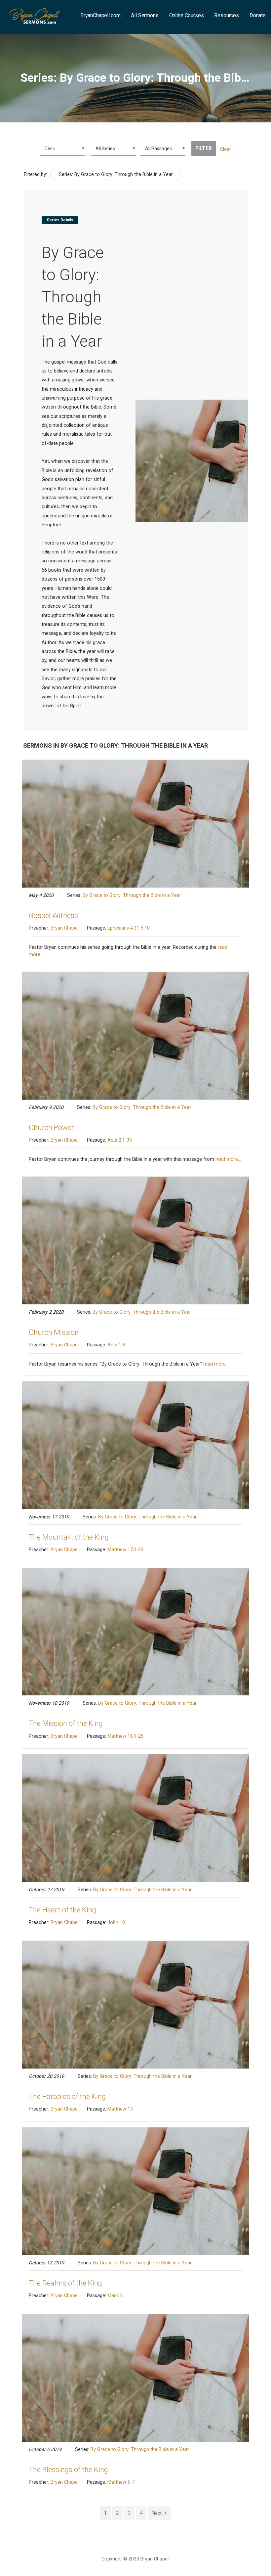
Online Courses (187, 15)
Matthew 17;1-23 (125, 1550)
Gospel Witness (53, 916)
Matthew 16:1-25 (125, 1736)
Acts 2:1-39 (120, 1140)
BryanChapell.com (100, 15)
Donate (258, 15)
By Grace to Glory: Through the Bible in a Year (132, 895)
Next (157, 2513)
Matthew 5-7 (121, 2482)
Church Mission (54, 1332)
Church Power (51, 1128)
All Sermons (145, 15)
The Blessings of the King (68, 2470)
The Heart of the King (62, 1910)
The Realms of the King (65, 2283)
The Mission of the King (66, 1723)
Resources (227, 15)
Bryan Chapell (65, 928)
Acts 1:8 (116, 1345)
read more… (228, 1159)
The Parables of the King (67, 2096)
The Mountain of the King (69, 1537)
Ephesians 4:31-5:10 (129, 928)
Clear (226, 149)
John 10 (116, 1922)
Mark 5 (115, 2295)
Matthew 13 (120, 2109)
